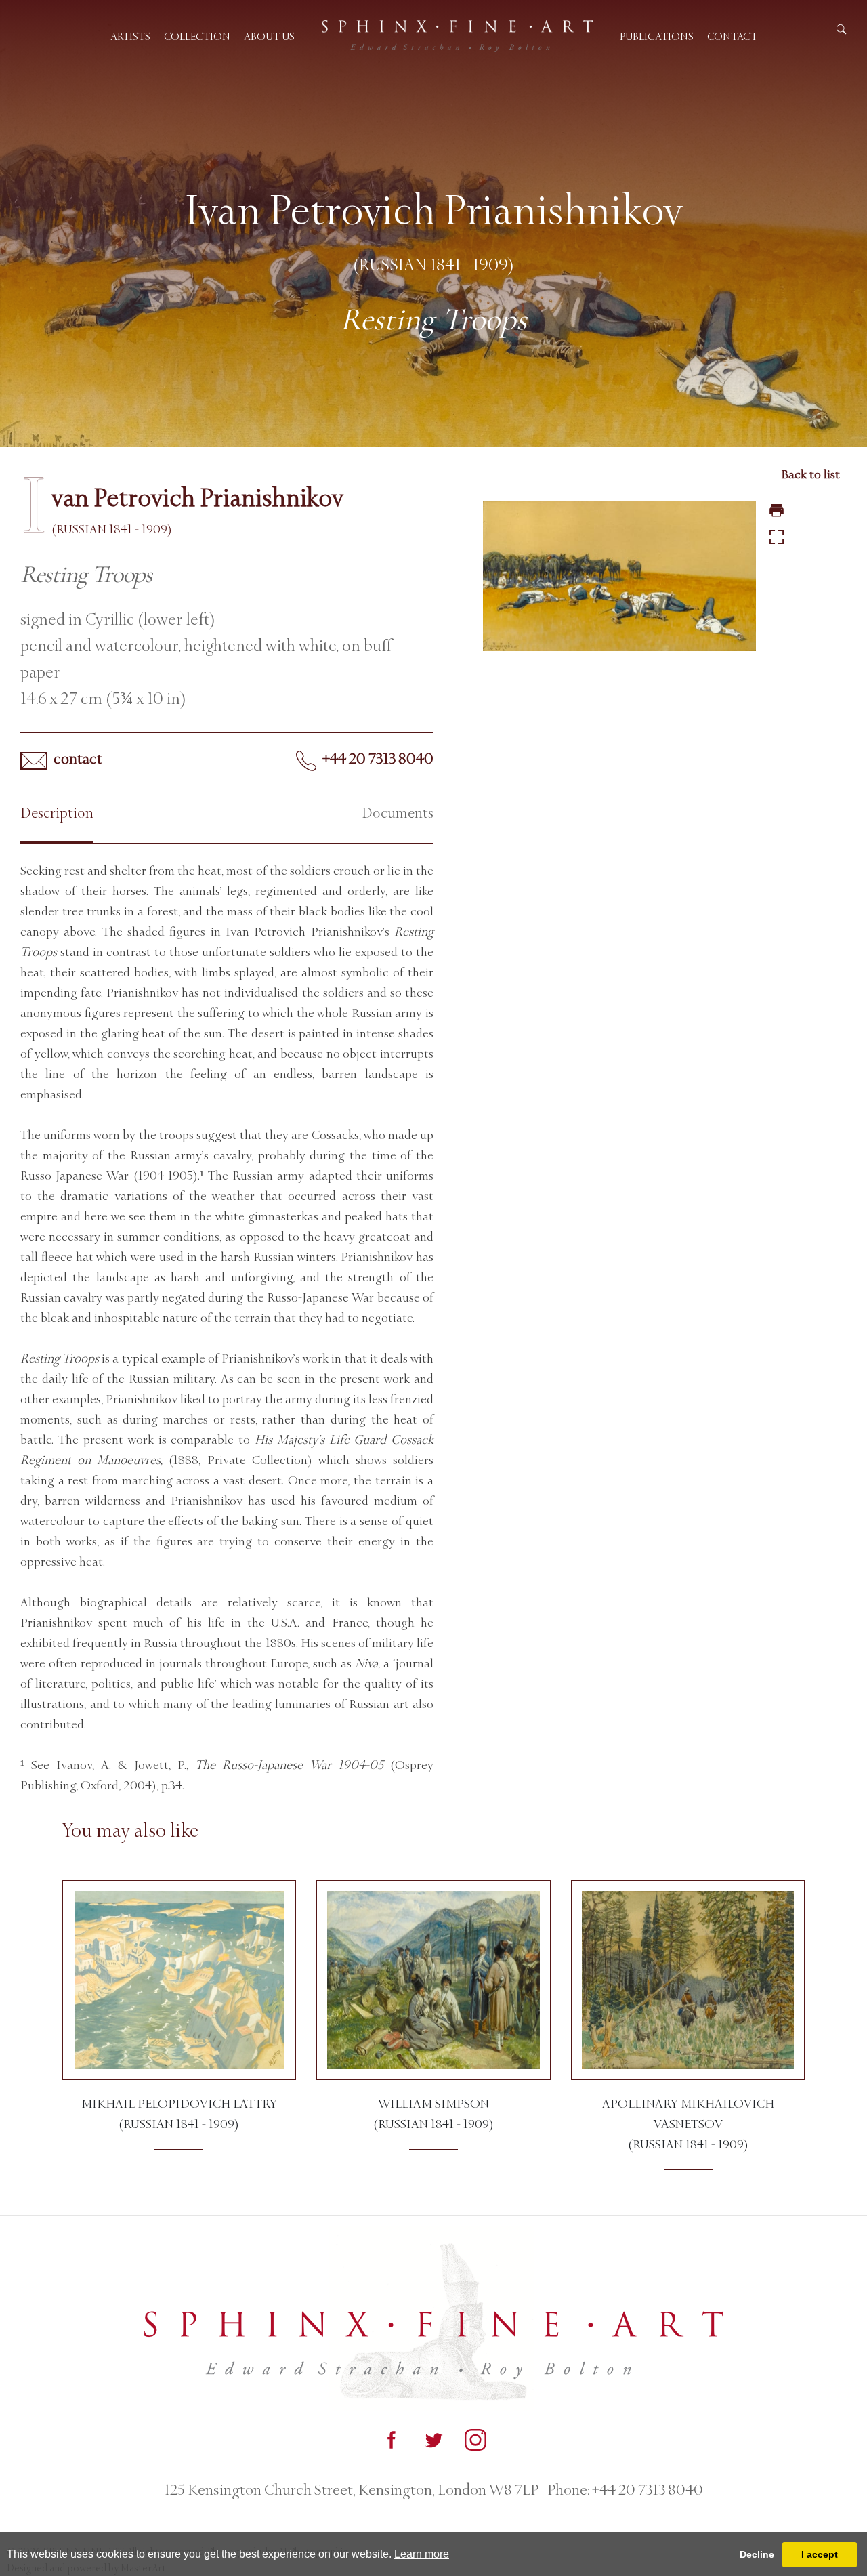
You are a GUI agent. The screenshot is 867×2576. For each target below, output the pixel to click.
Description (57, 813)
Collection (197, 36)
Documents (398, 813)
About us (269, 36)
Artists (130, 36)
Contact (732, 36)
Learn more (422, 2554)
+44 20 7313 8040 (377, 759)
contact (77, 759)
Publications (657, 36)
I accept (820, 2554)
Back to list (810, 474)
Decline (757, 2554)
